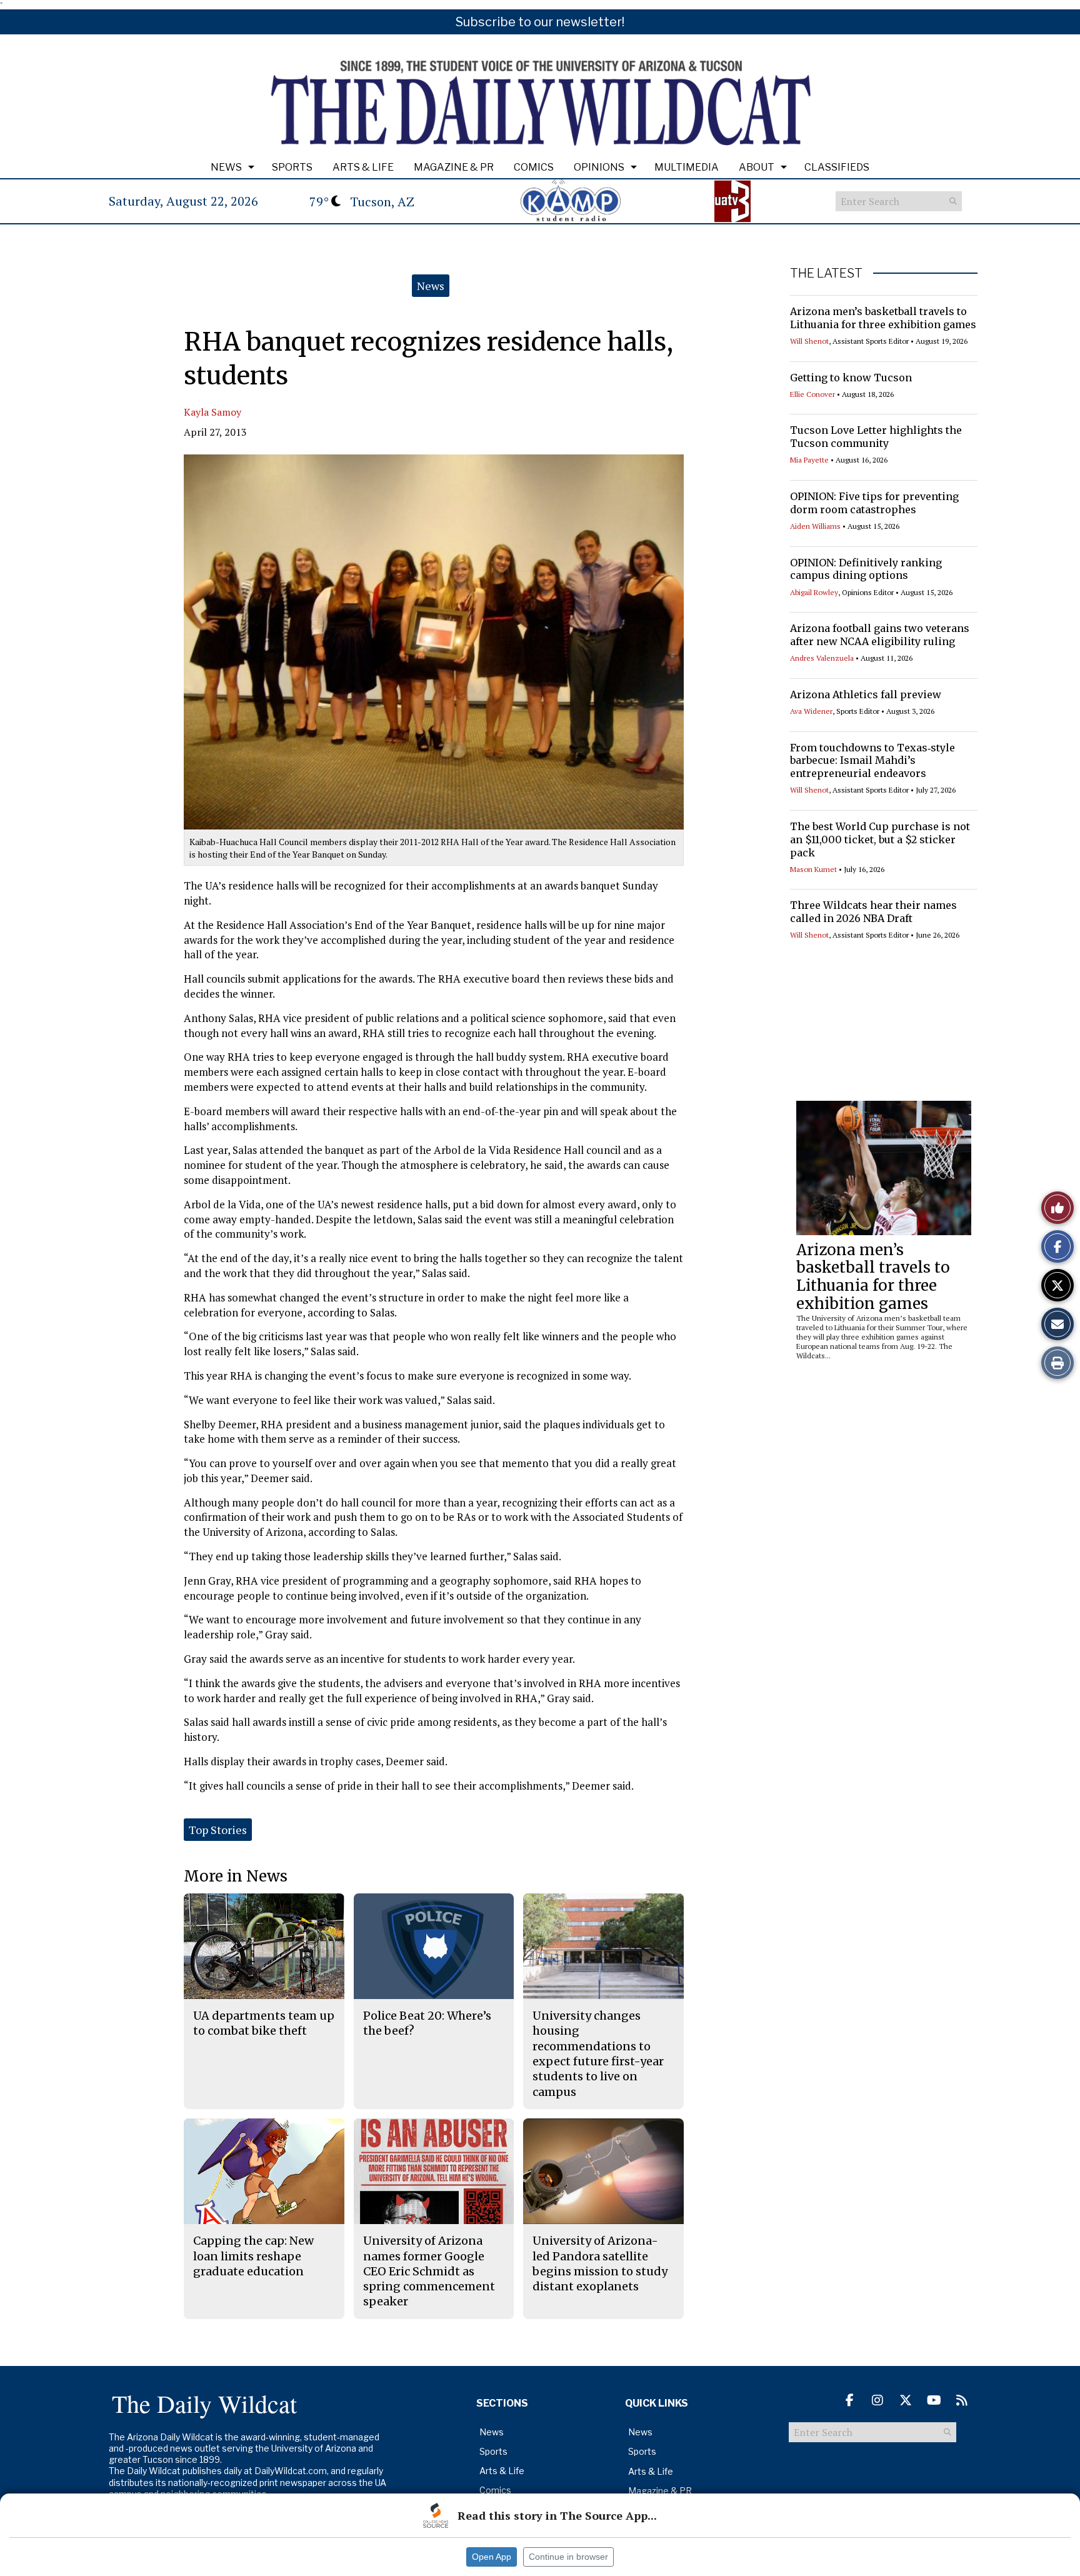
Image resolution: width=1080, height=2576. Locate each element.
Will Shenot (809, 341)
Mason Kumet (813, 869)
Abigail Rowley (814, 592)
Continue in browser (568, 2557)
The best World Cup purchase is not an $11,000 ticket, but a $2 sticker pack (880, 839)
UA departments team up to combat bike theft (264, 2023)
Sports (292, 167)
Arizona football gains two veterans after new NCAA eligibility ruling (880, 635)
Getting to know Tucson (851, 378)
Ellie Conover (812, 394)
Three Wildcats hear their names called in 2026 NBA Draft (873, 912)
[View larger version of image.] (434, 642)
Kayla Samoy (212, 412)
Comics (534, 167)
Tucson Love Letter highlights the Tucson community (876, 437)
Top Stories (218, 1830)
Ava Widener (811, 711)
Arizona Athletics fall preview (866, 694)
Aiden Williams (815, 526)
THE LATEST (826, 273)
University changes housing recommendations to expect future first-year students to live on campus (598, 2053)
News (226, 167)
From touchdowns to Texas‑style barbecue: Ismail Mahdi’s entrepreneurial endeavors (872, 761)
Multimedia (687, 167)
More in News (236, 1876)
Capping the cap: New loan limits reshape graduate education (253, 2256)
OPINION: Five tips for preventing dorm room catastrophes (874, 503)
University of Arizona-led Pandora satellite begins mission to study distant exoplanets (600, 2263)
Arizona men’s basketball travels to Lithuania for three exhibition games (883, 318)
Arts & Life (363, 167)
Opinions (599, 167)
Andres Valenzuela (822, 658)
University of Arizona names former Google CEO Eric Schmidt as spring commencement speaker (429, 2271)
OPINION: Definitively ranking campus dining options (866, 569)
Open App (492, 2557)
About (757, 167)
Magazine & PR (454, 167)
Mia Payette (809, 460)
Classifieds (837, 167)
